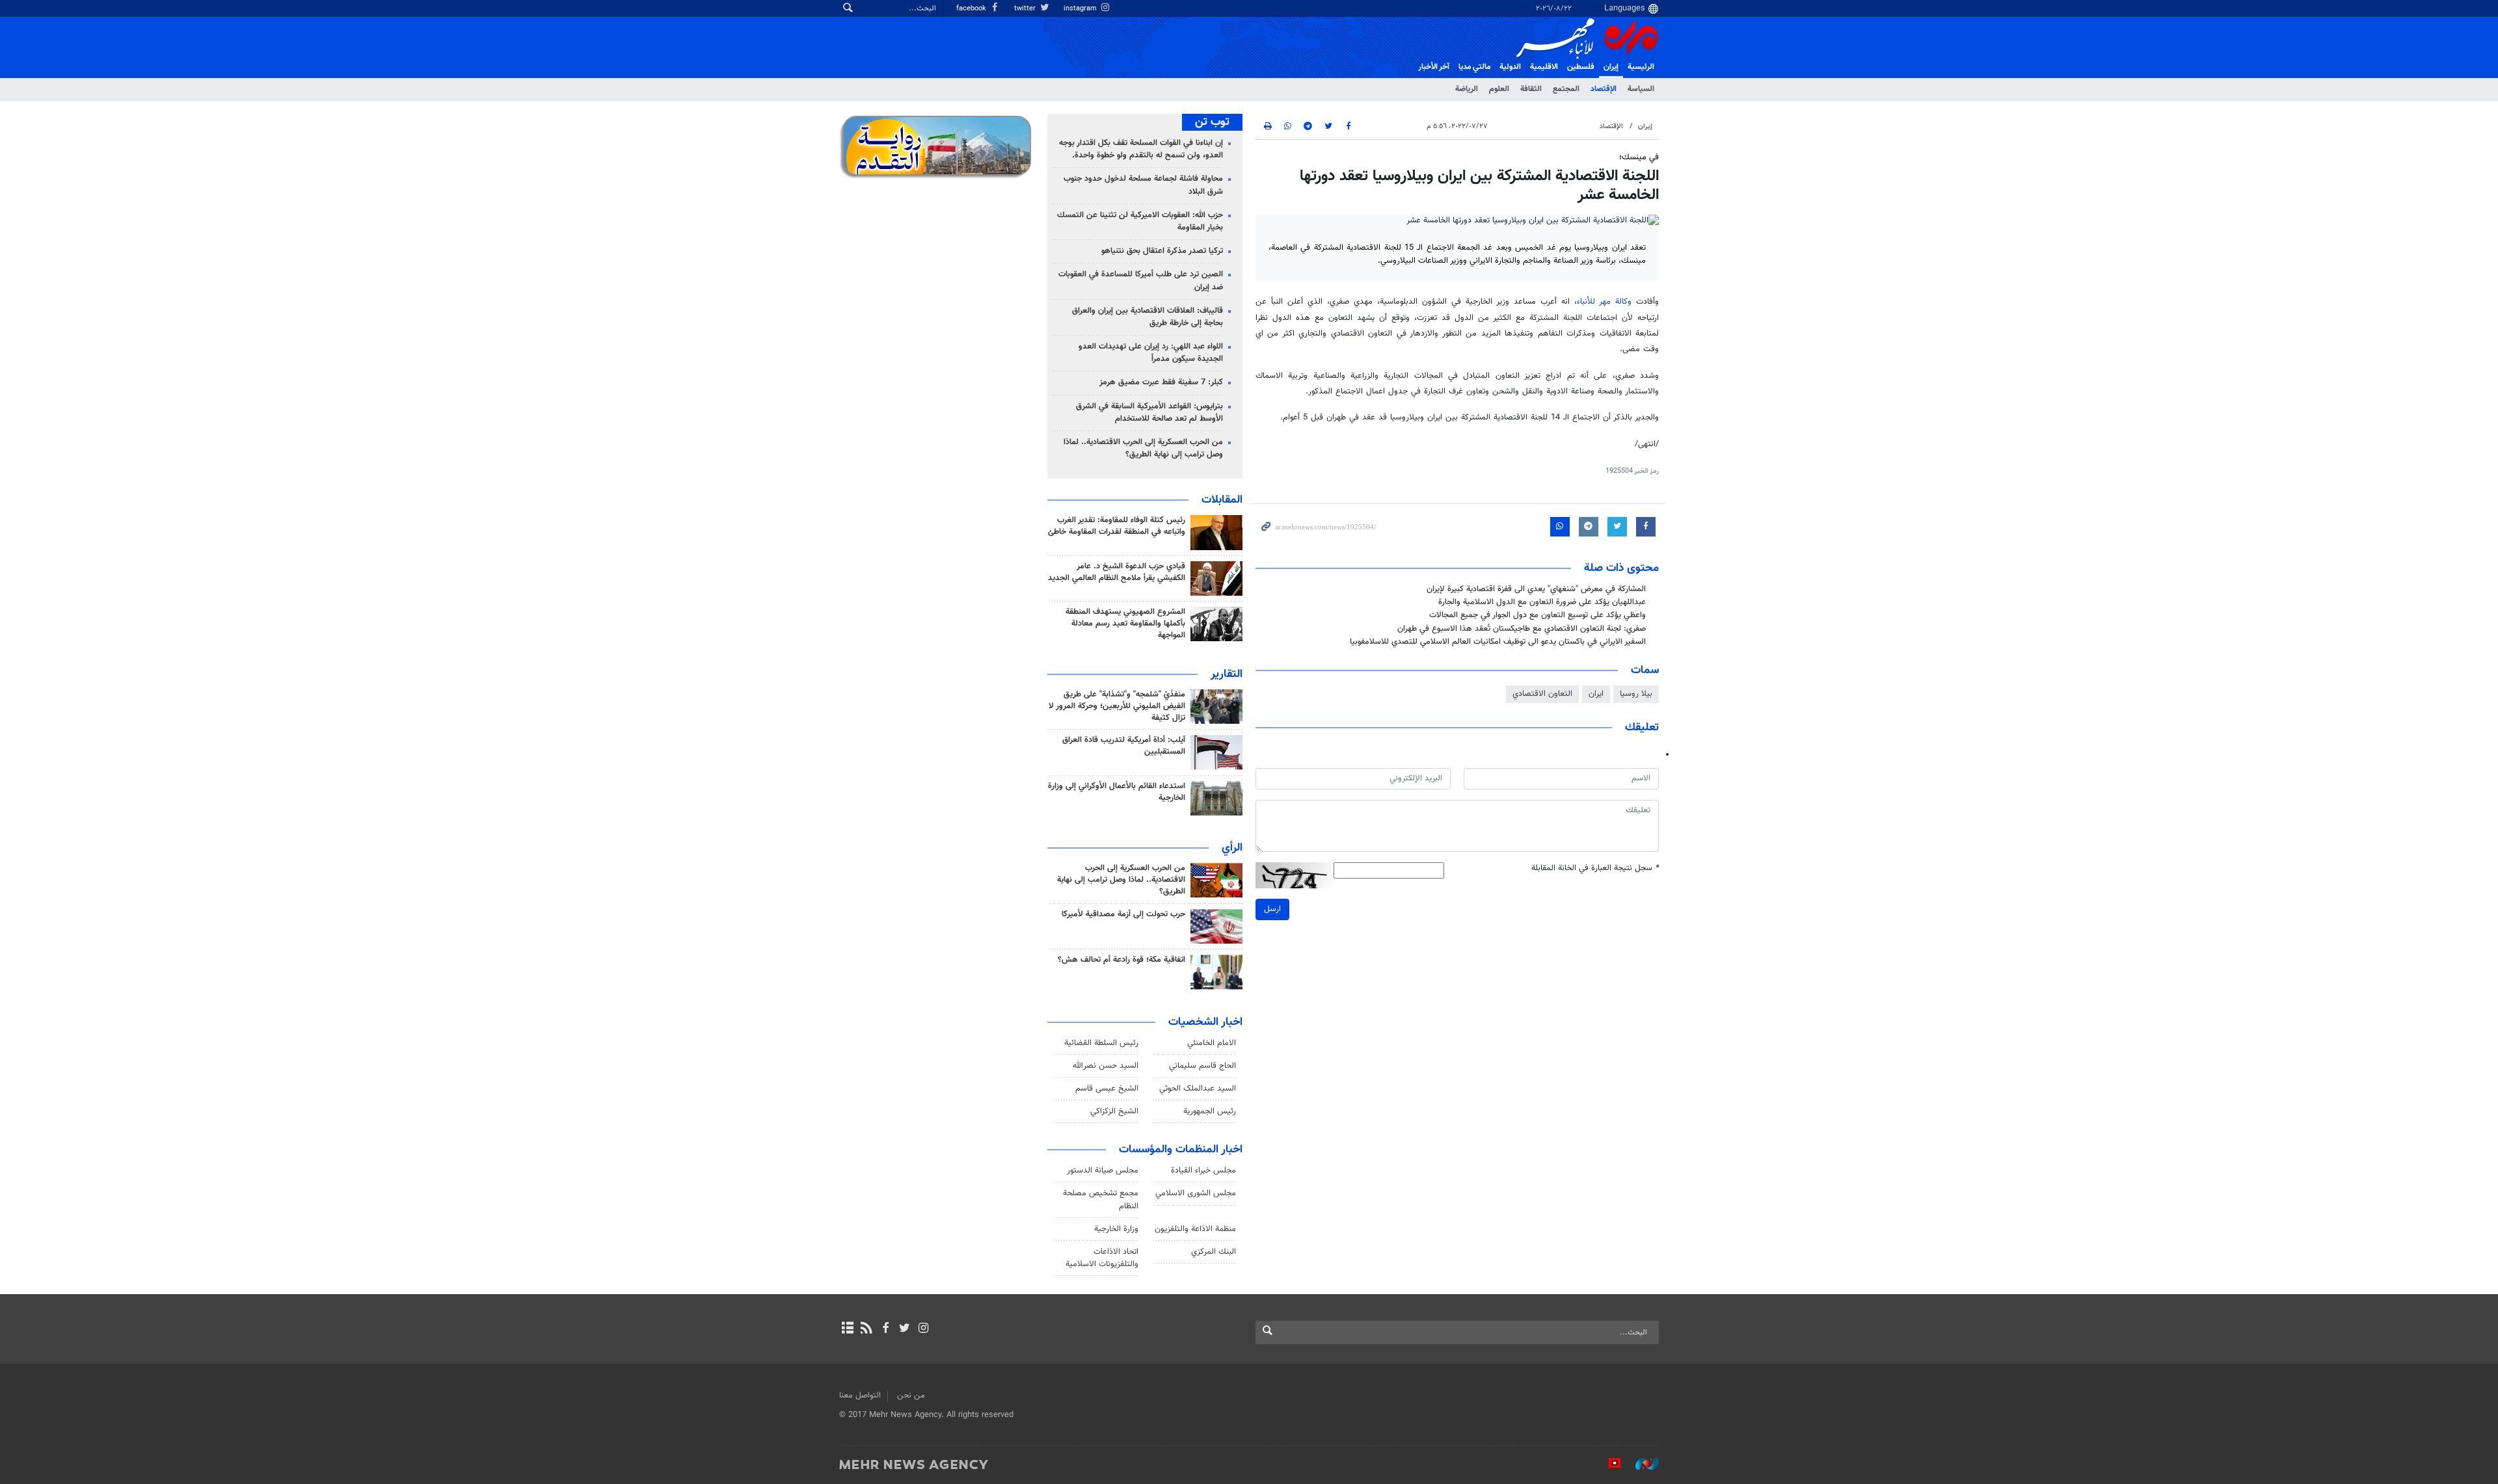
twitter (1026, 9)
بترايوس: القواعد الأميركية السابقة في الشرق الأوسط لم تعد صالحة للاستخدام (1149, 413)
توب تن (1212, 122)
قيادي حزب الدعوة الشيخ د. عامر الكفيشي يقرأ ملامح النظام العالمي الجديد (1117, 572)
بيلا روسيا (1636, 694)
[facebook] (885, 1329)
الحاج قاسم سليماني (1202, 1066)
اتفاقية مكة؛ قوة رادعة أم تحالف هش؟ (1121, 960)
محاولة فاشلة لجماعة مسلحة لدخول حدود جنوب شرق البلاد (1143, 185)
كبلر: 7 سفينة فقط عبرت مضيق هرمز (1161, 382)
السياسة (1641, 89)
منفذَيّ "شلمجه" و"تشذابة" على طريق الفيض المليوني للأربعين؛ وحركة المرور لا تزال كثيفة (1117, 706)
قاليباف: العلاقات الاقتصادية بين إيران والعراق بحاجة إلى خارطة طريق (1148, 317)
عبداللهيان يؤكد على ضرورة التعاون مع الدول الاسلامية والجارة (1542, 602)
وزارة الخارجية (1116, 1229)
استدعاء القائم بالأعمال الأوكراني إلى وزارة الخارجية (1117, 792)
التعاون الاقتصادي (1542, 694)
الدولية (1510, 67)
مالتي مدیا (1474, 67)
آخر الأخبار (1434, 67)
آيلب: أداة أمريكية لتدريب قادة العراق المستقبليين (1124, 746)
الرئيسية (1641, 67)
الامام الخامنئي (1212, 1043)
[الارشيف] (847, 1329)
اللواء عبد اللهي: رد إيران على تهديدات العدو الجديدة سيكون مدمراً (1151, 353)
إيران (1611, 67)
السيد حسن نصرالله (1106, 1066)
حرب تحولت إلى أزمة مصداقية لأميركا (1123, 914)
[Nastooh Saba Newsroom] (1641, 1464)
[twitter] (905, 1329)
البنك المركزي (1214, 1252)
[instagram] (923, 1329)
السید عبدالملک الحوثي (1198, 1089)
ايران (1596, 694)
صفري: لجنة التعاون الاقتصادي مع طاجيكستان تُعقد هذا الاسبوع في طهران (1522, 629)
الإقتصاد (1604, 89)
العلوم (1499, 89)
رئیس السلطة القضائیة (1101, 1043)
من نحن (911, 1396)
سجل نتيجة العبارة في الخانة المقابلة (1595, 868)
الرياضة (1467, 89)
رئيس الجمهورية (1210, 1111)
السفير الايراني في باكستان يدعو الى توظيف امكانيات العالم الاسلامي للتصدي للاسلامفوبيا (1498, 642)
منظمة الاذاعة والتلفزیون (1195, 1229)
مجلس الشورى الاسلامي (1196, 1193)
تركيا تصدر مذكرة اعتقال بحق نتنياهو (1162, 251)
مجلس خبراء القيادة (1203, 1171)
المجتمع (1566, 89)
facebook (972, 9)
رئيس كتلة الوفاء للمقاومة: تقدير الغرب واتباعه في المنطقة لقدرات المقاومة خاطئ (1117, 526)
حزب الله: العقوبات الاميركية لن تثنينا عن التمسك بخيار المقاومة (1140, 221)
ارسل (1272, 909)
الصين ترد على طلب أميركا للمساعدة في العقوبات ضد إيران (1141, 281)
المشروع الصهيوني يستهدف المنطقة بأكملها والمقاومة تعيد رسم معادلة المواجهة (1125, 624)
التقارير (1227, 674)
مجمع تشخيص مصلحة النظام (1101, 1199)
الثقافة (1531, 89)
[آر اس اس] (866, 1329)
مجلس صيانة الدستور (1103, 1171)
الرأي (1232, 848)
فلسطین (1581, 67)
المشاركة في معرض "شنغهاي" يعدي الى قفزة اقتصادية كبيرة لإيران (1536, 589)
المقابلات (1222, 500)
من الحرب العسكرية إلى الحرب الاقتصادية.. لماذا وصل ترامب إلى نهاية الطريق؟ (1143, 448)
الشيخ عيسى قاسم (1107, 1089)
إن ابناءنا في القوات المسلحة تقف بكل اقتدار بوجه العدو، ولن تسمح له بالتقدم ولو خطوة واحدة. (1141, 149)
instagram (1081, 9)
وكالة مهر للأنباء (1604, 302)
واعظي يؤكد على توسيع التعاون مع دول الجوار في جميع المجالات (1538, 615)
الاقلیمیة (1544, 67)
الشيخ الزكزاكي (1114, 1111)
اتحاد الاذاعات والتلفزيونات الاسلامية (1102, 1258)
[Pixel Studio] (1608, 1464)
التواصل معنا (860, 1396)
